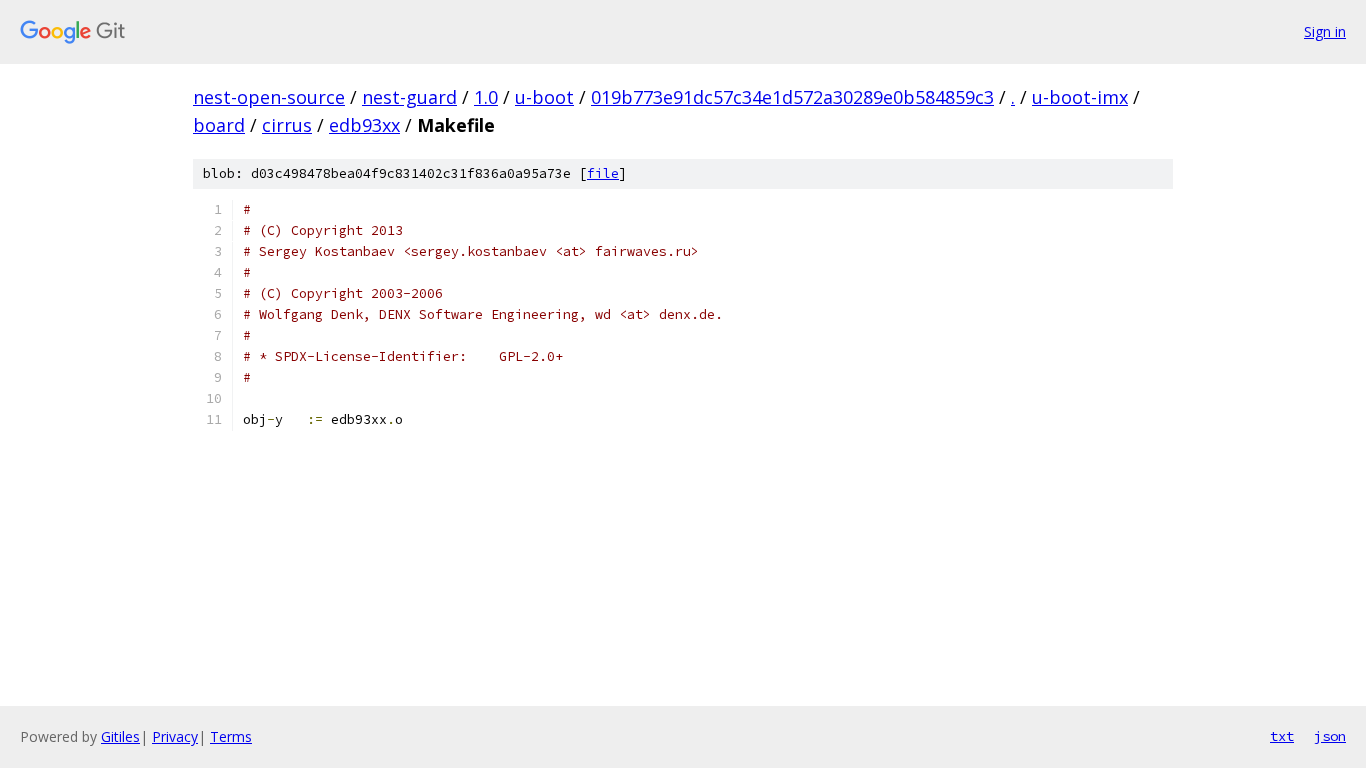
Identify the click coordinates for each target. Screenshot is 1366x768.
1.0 (486, 97)
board (219, 125)
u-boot (544, 97)
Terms (231, 736)
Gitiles (120, 736)
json (1330, 736)
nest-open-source (269, 97)
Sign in (1325, 31)
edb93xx (364, 125)
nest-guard (409, 97)
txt (1282, 736)
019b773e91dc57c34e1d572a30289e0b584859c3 (792, 97)
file (603, 173)
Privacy (175, 736)
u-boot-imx (1080, 97)
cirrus (287, 125)
